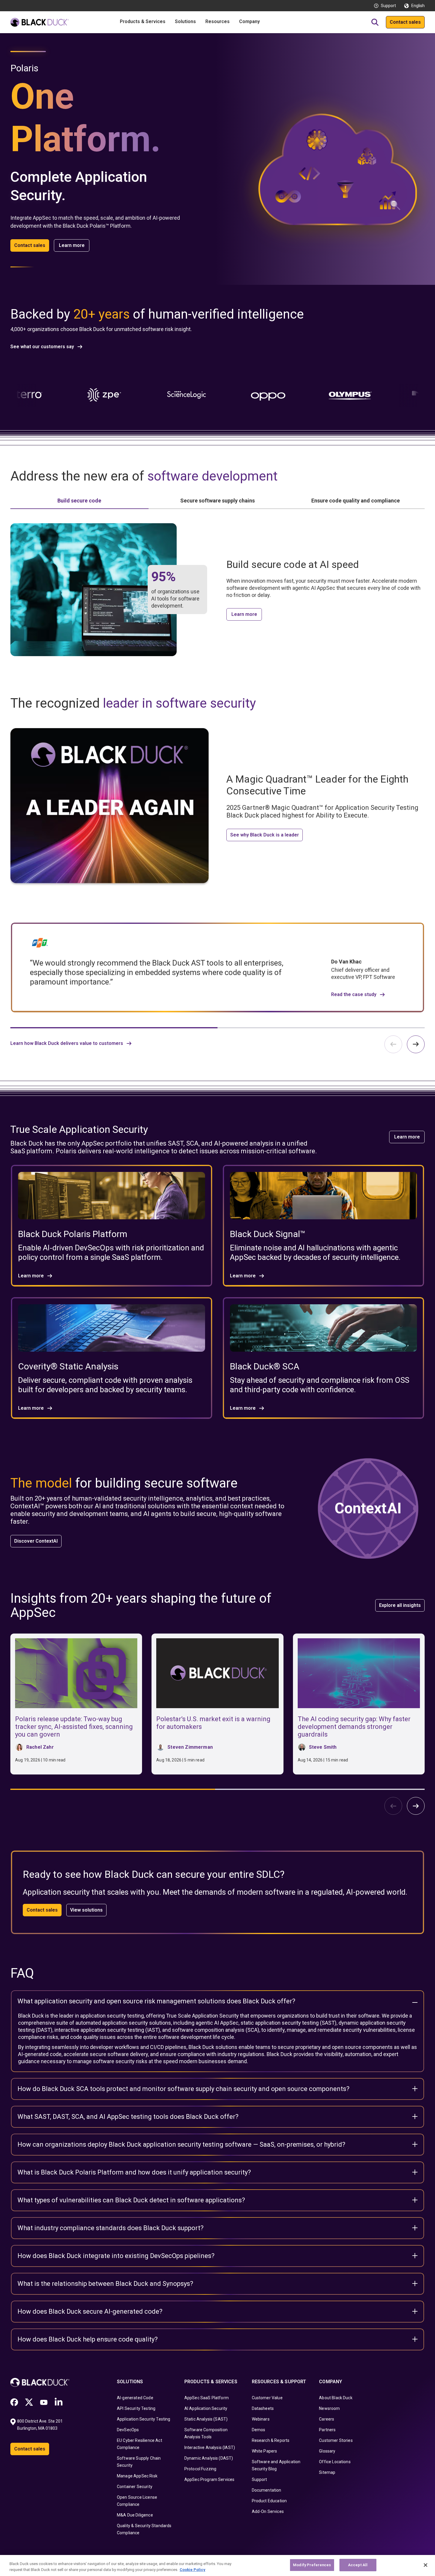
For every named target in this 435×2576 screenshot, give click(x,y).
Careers (327, 2419)
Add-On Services (268, 2511)
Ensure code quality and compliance (356, 501)
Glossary (327, 2451)
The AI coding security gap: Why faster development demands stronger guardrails (354, 1727)
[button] (416, 1044)
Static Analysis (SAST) (206, 2419)
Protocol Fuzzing (200, 2469)
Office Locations (335, 2462)
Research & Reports (271, 2440)
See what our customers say (42, 347)
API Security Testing (136, 2408)
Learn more (72, 245)
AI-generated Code (135, 2398)
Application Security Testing (144, 2419)
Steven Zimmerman (190, 1747)
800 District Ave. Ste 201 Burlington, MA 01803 (40, 2425)
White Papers (265, 2451)
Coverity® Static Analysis (68, 1366)
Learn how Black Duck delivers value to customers (67, 1043)
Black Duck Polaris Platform (73, 1234)
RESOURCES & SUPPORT (279, 2382)
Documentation (267, 2490)
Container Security (135, 2487)
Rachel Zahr (40, 1747)
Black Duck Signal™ (268, 1234)
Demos (259, 2430)
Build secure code (79, 501)
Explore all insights (400, 1605)
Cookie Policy (192, 2570)
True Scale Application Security (202, 2016)
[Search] (375, 22)
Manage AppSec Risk (137, 2476)
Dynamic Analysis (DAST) (209, 2458)
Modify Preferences (312, 2565)
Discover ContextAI (36, 1541)
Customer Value (267, 2398)
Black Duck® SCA (265, 1366)
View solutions (86, 1910)
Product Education (269, 2501)
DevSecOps (128, 2430)
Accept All (358, 2565)
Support (388, 6)
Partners (327, 2430)
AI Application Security (206, 2408)
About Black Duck (336, 2398)
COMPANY (331, 2382)
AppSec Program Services (210, 2479)
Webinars (261, 2419)
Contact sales (405, 22)
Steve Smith (323, 1747)
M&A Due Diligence (135, 2515)
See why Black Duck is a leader (265, 835)
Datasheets (263, 2408)
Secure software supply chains (217, 501)
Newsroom (329, 2408)
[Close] (426, 2565)
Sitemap (327, 2472)
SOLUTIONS (130, 2382)
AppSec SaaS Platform (207, 2398)
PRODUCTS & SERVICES (211, 2382)
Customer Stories (336, 2440)
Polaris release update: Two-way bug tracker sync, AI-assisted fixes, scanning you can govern (74, 1727)
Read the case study (354, 995)
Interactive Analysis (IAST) (210, 2447)
